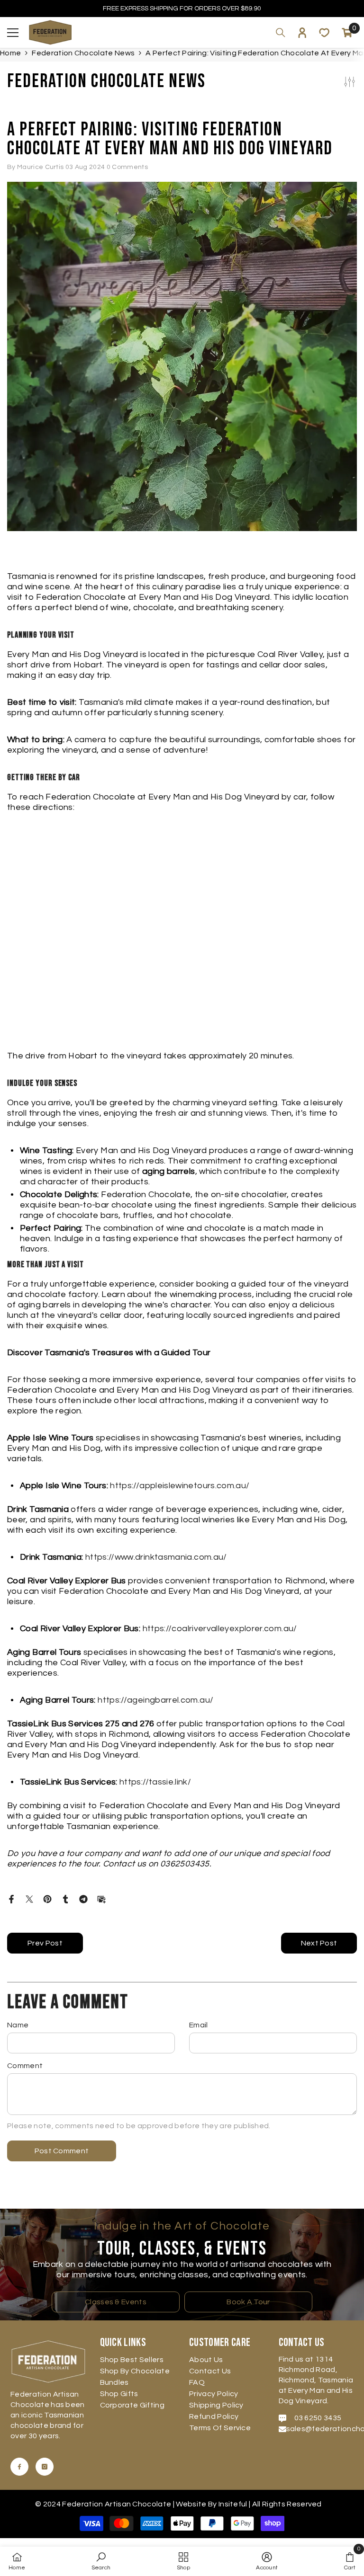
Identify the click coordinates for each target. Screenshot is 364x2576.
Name (18, 2025)
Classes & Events (116, 2302)
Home (10, 53)
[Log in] (302, 33)
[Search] (281, 33)
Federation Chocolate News (83, 53)
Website (191, 2504)
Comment (25, 2066)
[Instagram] (45, 2467)
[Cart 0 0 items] (347, 33)
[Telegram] (83, 1899)
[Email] (101, 1899)
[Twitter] (29, 1899)
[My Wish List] (324, 33)
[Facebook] (11, 1899)
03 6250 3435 (318, 2418)
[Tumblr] (65, 1899)
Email (199, 2025)
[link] (101, 2561)
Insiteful (234, 2504)
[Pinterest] (47, 1899)
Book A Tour (248, 2302)
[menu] (13, 33)
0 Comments (127, 167)
